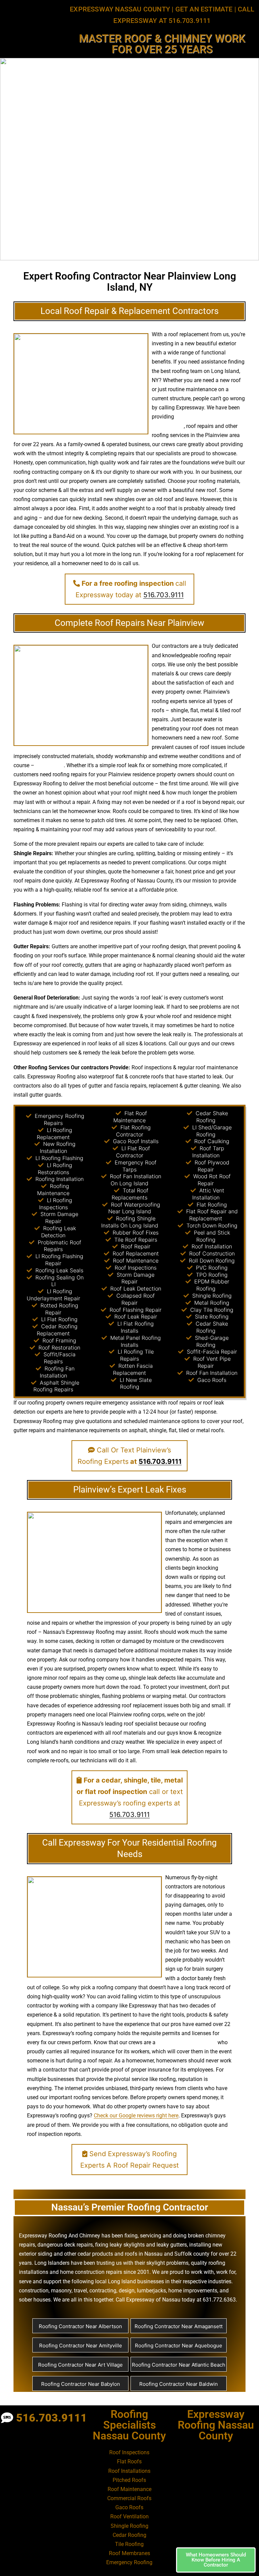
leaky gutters (172, 2245)
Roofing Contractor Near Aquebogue (179, 2346)
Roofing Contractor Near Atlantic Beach (179, 2365)
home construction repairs (91, 2272)
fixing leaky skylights (120, 2245)
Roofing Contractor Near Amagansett (179, 2326)
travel (80, 2291)
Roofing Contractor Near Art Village (80, 2365)
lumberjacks (151, 2291)
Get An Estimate (204, 9)
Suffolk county (192, 2254)
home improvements (193, 2291)
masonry (61, 2291)
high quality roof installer (186, 2042)
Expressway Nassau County (120, 9)
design (178, 946)
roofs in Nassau (144, 2254)
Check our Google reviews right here (136, 2116)
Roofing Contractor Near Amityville (81, 2346)
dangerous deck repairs (65, 2245)
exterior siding (36, 2254)
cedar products (95, 2254)
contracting (103, 2291)
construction (34, 2291)
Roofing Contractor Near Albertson (80, 2326)
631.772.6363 (219, 2300)
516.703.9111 (164, 595)
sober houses (35, 2300)
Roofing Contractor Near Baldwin (179, 2384)
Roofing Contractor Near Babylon (81, 2384)
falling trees (50, 765)
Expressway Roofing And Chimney (60, 2236)
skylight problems (167, 2263)
